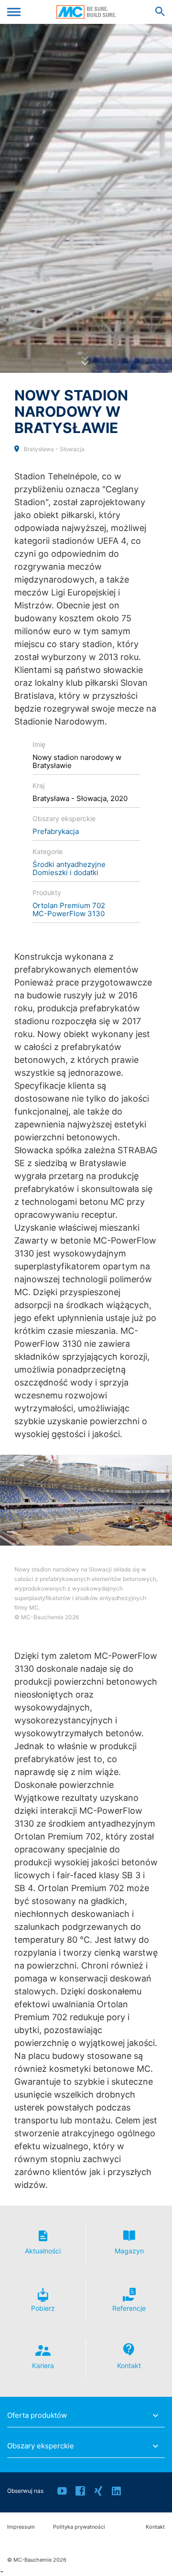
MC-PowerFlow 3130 (69, 914)
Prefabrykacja (56, 831)
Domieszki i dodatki (65, 872)
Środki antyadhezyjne (69, 864)
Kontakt (155, 2527)
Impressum (21, 2527)
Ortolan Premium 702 (69, 905)
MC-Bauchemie (86, 12)
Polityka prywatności (79, 2527)
